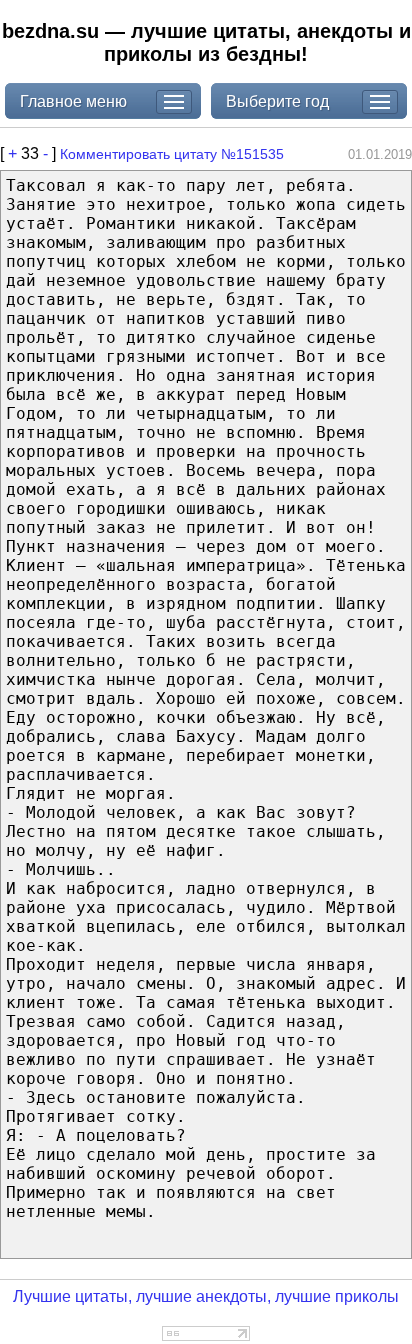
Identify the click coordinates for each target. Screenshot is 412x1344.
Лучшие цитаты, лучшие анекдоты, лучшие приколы (206, 1296)
